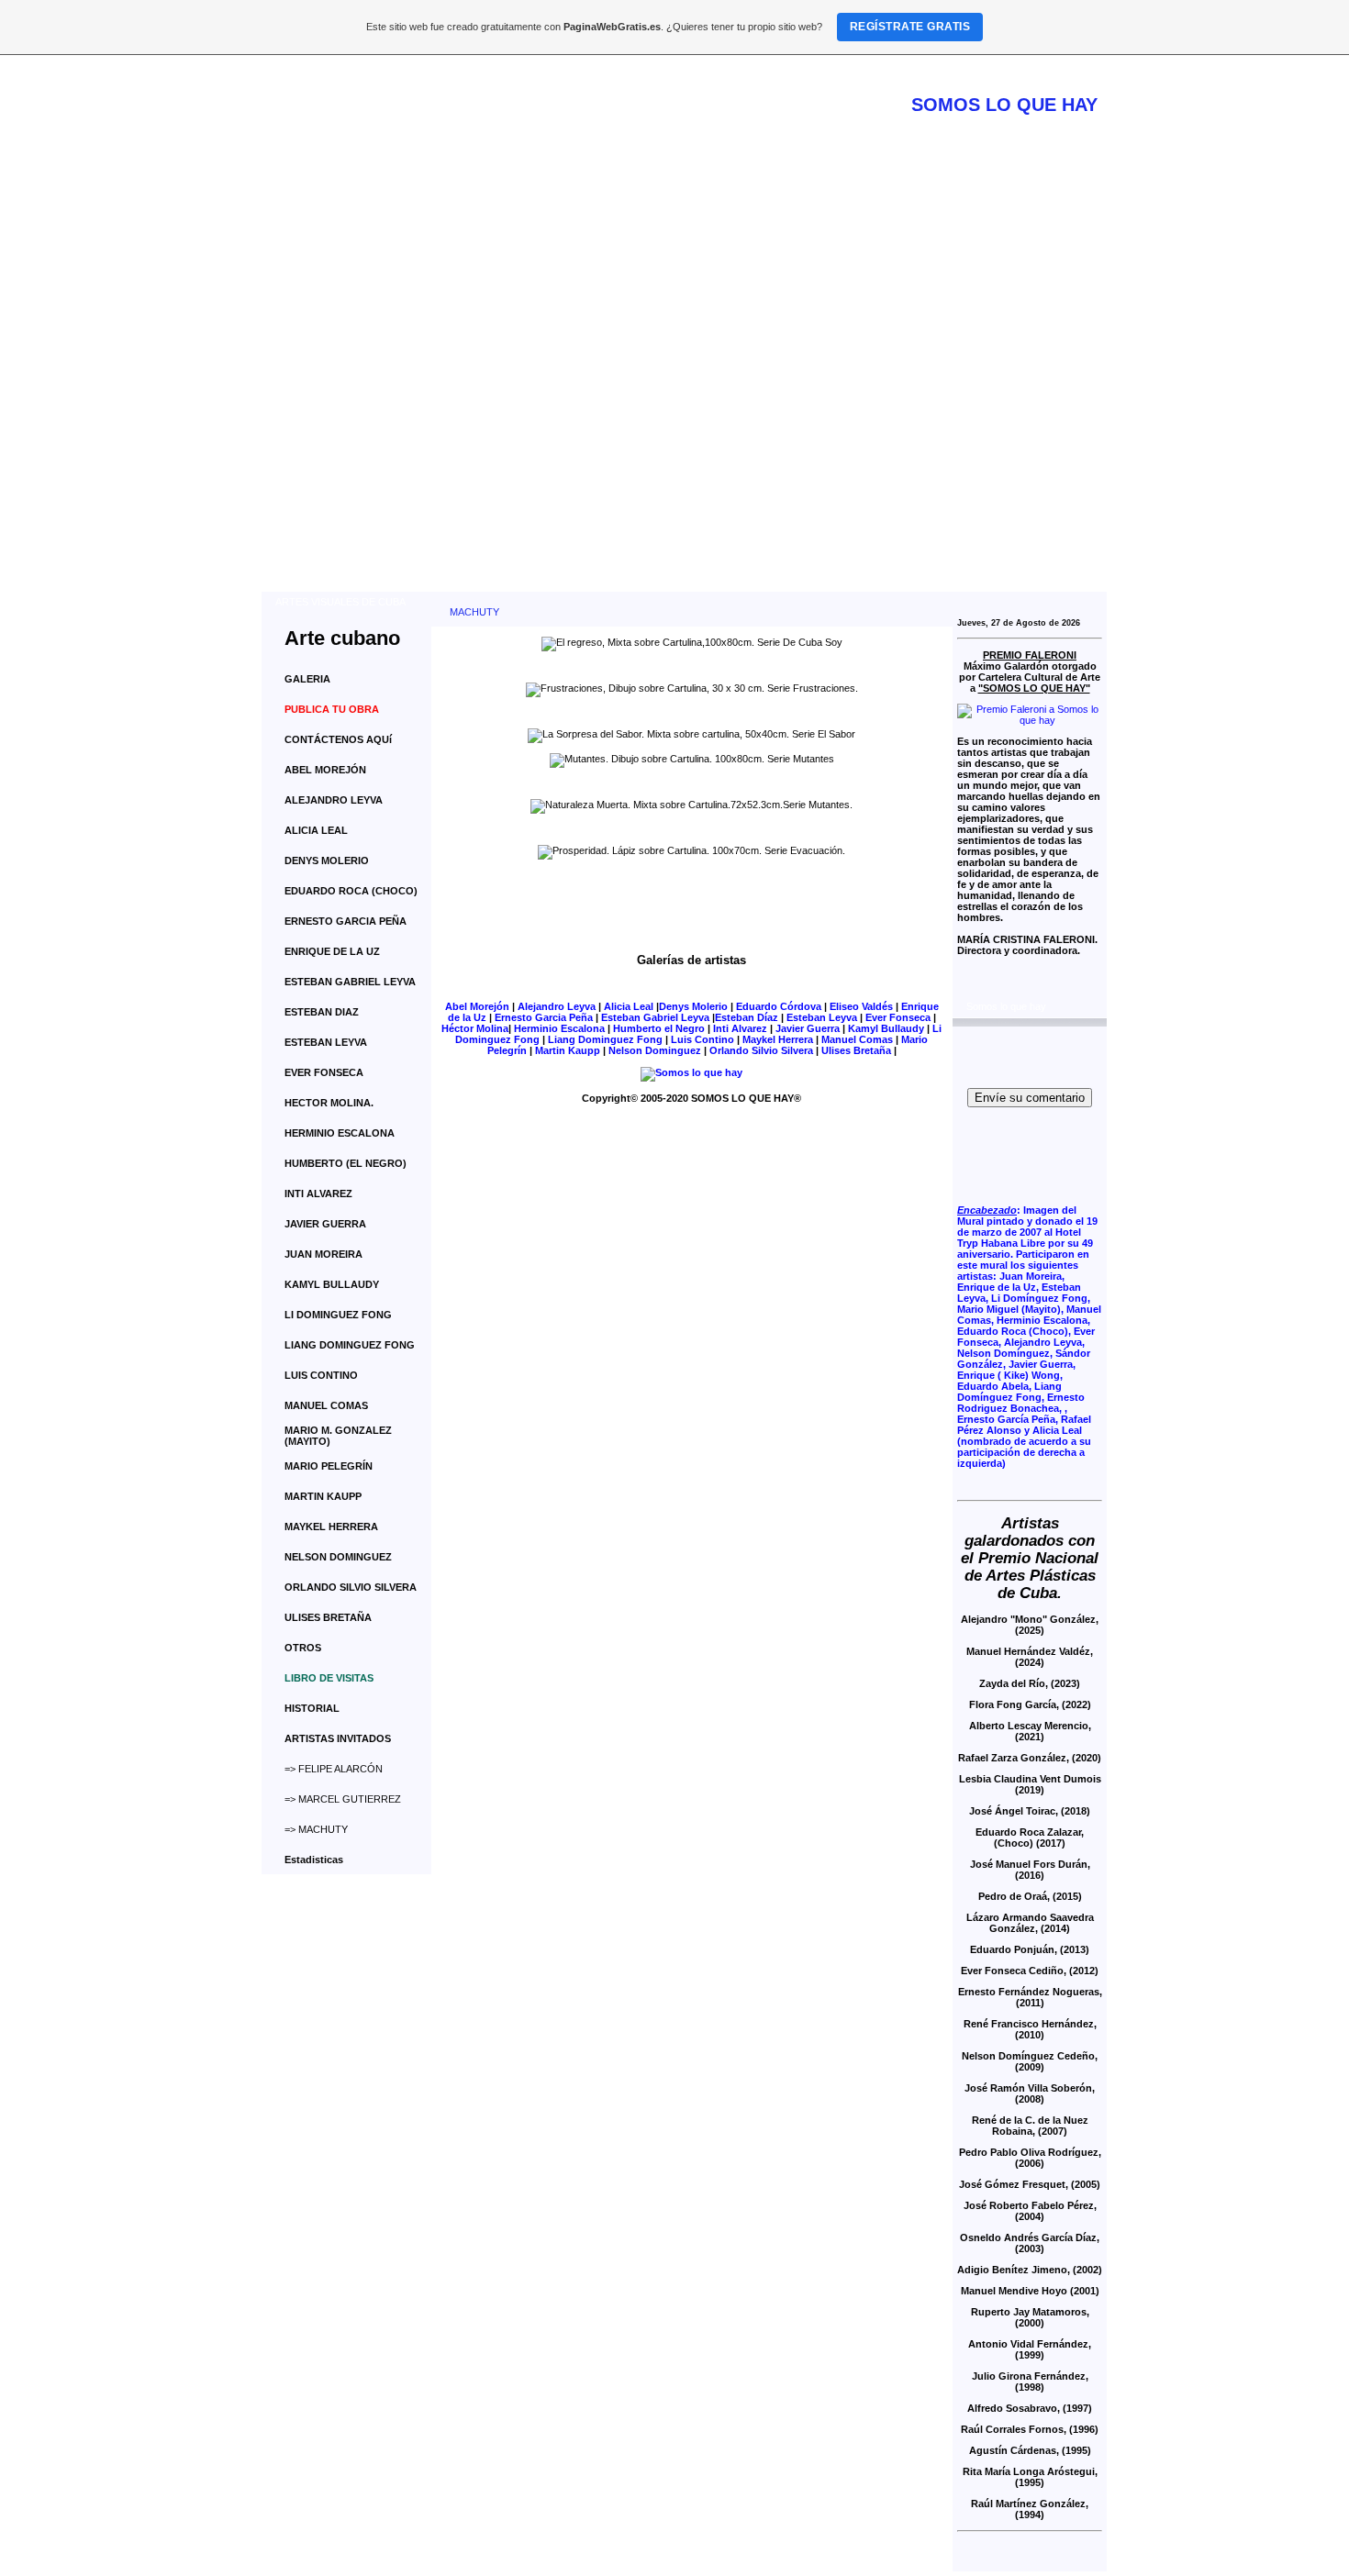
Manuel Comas (857, 1039)
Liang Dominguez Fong (605, 1039)
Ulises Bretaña (856, 1050)
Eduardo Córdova (779, 1006)
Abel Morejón (477, 1006)
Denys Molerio (693, 1006)
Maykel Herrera (778, 1039)
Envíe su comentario (1030, 1098)
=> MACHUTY (316, 1829)
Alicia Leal (629, 1006)
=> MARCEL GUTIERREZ (343, 1799)
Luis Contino (702, 1039)
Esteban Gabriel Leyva (655, 1017)
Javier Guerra (808, 1028)
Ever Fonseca (898, 1017)
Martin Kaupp (568, 1050)
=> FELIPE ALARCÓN (334, 1769)
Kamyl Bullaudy (886, 1028)
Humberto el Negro (659, 1028)
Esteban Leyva (822, 1017)
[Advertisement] (684, 454)
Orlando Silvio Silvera (761, 1050)
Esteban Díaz (747, 1017)
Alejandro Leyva (557, 1006)
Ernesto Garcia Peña (544, 1017)
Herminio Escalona (559, 1028)
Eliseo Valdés (861, 1006)
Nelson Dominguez (655, 1050)
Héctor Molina (475, 1028)
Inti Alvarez (740, 1028)
